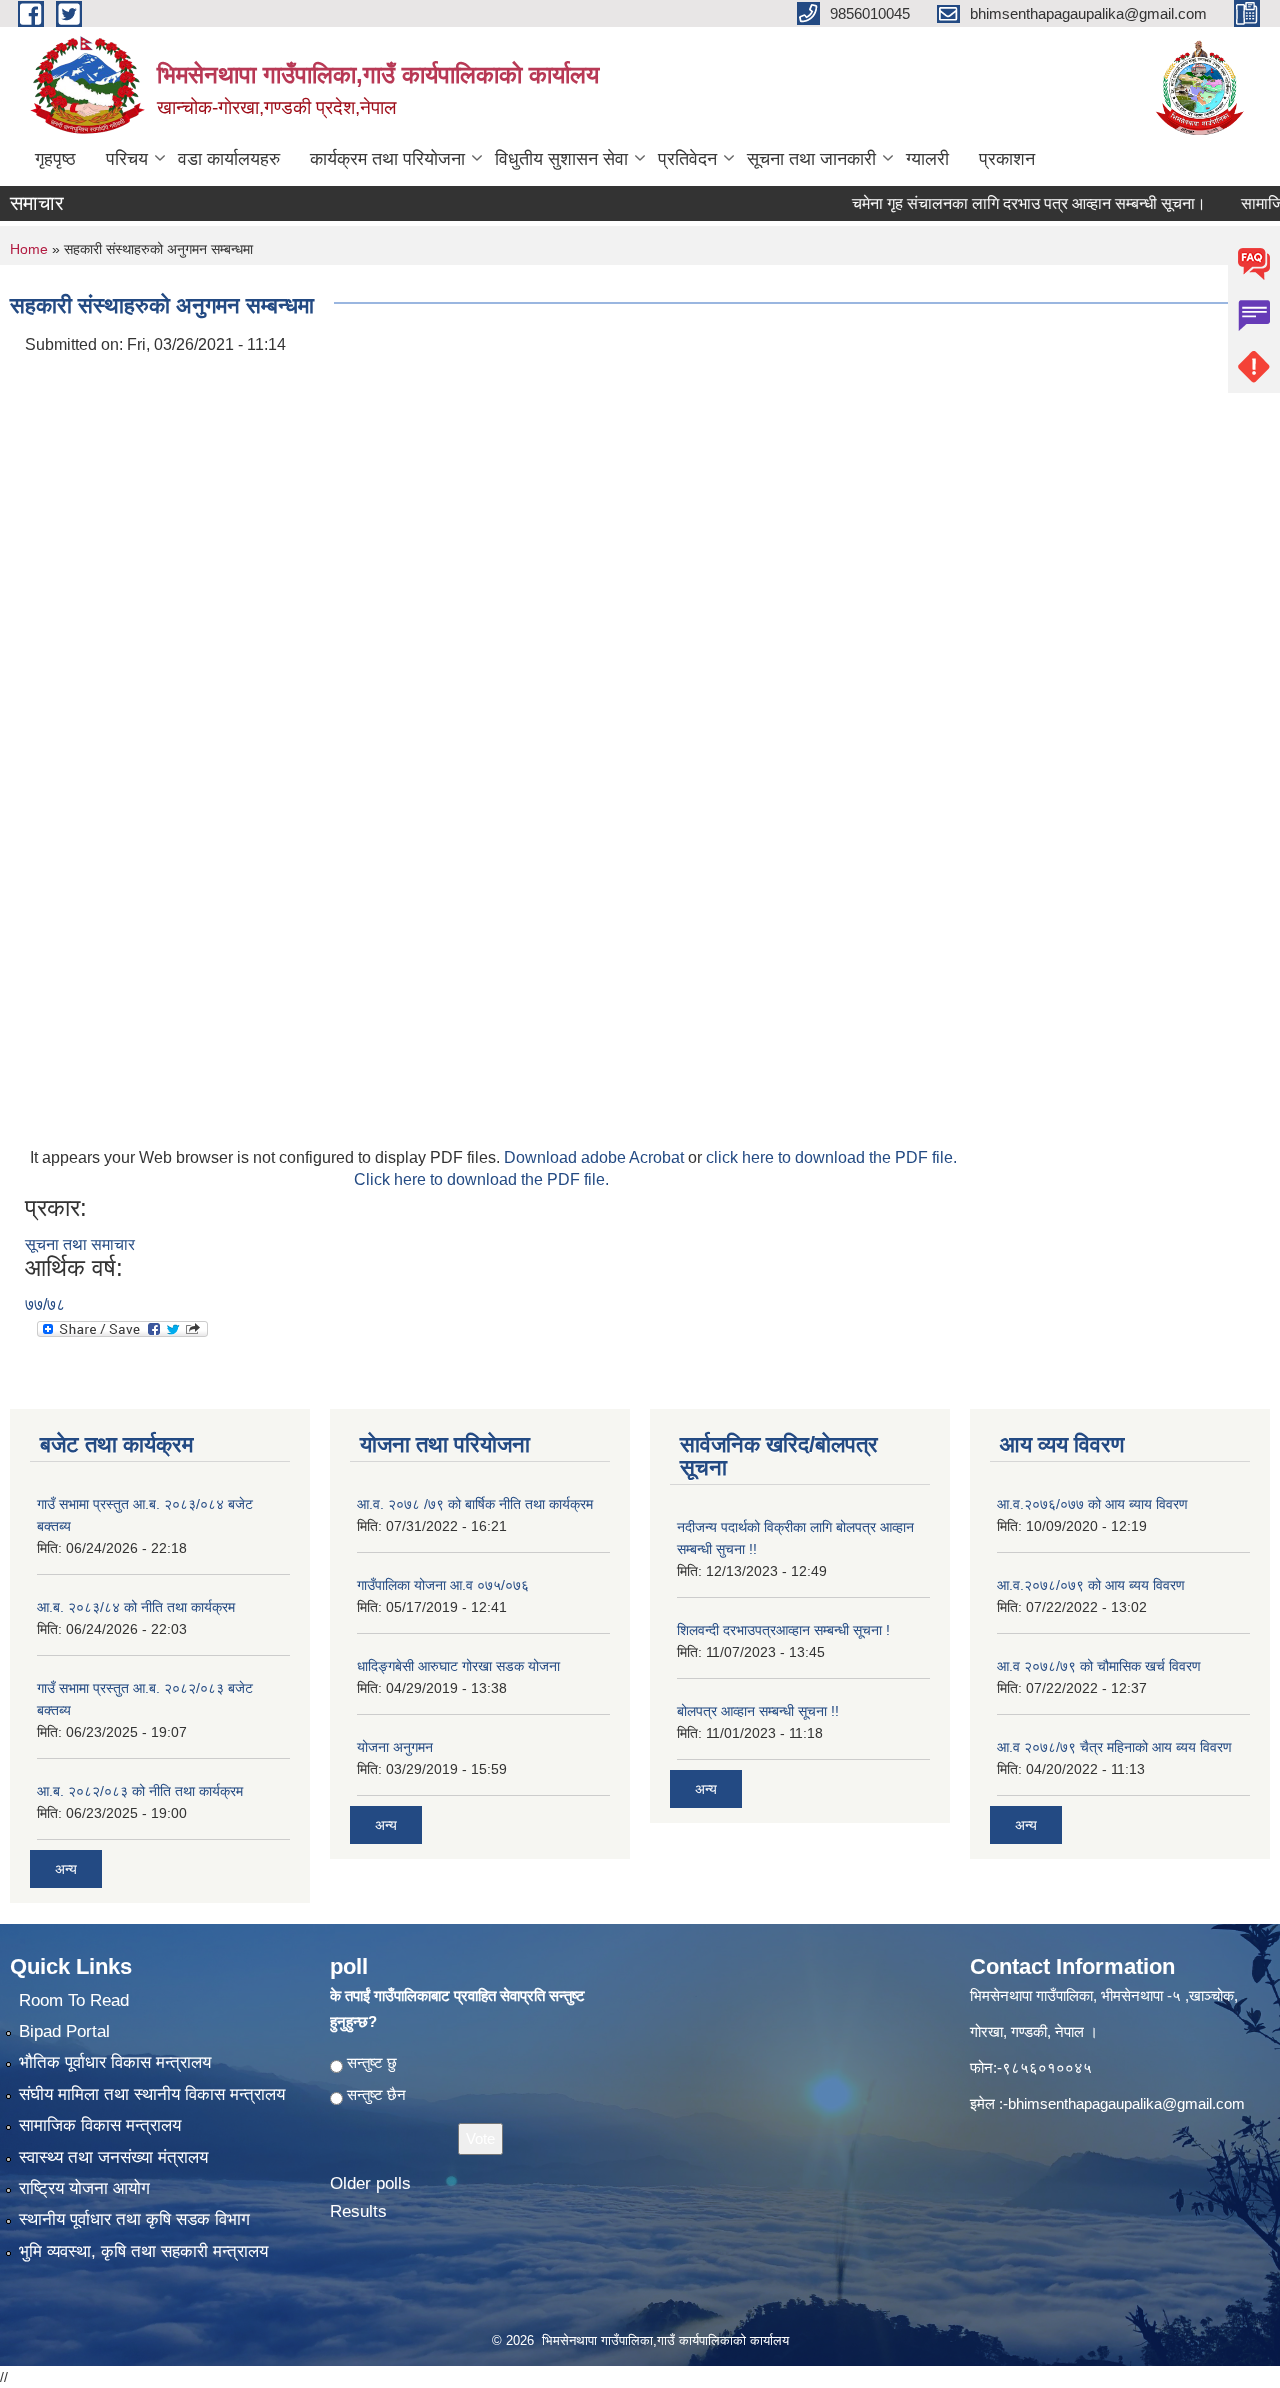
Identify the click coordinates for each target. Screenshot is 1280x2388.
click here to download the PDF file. (831, 1157)
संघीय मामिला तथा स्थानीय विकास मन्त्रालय (152, 2094)
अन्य (66, 1869)
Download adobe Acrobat (596, 1157)
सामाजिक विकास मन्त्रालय (100, 2125)
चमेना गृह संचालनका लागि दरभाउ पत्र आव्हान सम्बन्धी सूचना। (989, 203)
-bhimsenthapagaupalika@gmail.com (1124, 2103)
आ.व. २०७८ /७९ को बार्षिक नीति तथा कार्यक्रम (475, 1504)
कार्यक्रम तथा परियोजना (387, 159)
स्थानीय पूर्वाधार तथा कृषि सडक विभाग (134, 2219)
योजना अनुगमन (395, 1747)
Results (358, 2211)
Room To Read (74, 2000)
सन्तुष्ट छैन (376, 2094)
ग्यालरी (927, 159)
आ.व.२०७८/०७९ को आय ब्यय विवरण (1091, 1585)
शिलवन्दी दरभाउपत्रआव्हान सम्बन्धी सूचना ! (783, 1630)
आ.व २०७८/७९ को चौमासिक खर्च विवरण (1099, 1666)
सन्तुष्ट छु (372, 2062)
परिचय (127, 159)
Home (29, 249)
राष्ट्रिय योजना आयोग (84, 2188)
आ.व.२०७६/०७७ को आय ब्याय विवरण (1092, 1504)
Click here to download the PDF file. (481, 1179)
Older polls (370, 2183)
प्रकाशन (1007, 159)
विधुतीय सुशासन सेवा (561, 159)
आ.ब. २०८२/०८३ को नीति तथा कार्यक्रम (140, 1791)
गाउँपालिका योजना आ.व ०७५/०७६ (443, 1585)
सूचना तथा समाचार (80, 1244)
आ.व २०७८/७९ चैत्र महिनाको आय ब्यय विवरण (1114, 1747)
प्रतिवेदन (687, 159)
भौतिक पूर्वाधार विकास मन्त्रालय (115, 2062)
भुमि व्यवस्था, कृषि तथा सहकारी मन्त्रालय (143, 2251)
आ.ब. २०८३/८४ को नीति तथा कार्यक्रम (136, 1607)
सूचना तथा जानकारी (811, 159)
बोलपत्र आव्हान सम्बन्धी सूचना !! (758, 1711)
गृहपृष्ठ (55, 159)
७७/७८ (45, 1304)
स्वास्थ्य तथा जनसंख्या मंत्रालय (113, 2157)
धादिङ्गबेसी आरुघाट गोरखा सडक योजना (458, 1666)
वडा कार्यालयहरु (229, 159)
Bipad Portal (64, 2031)
